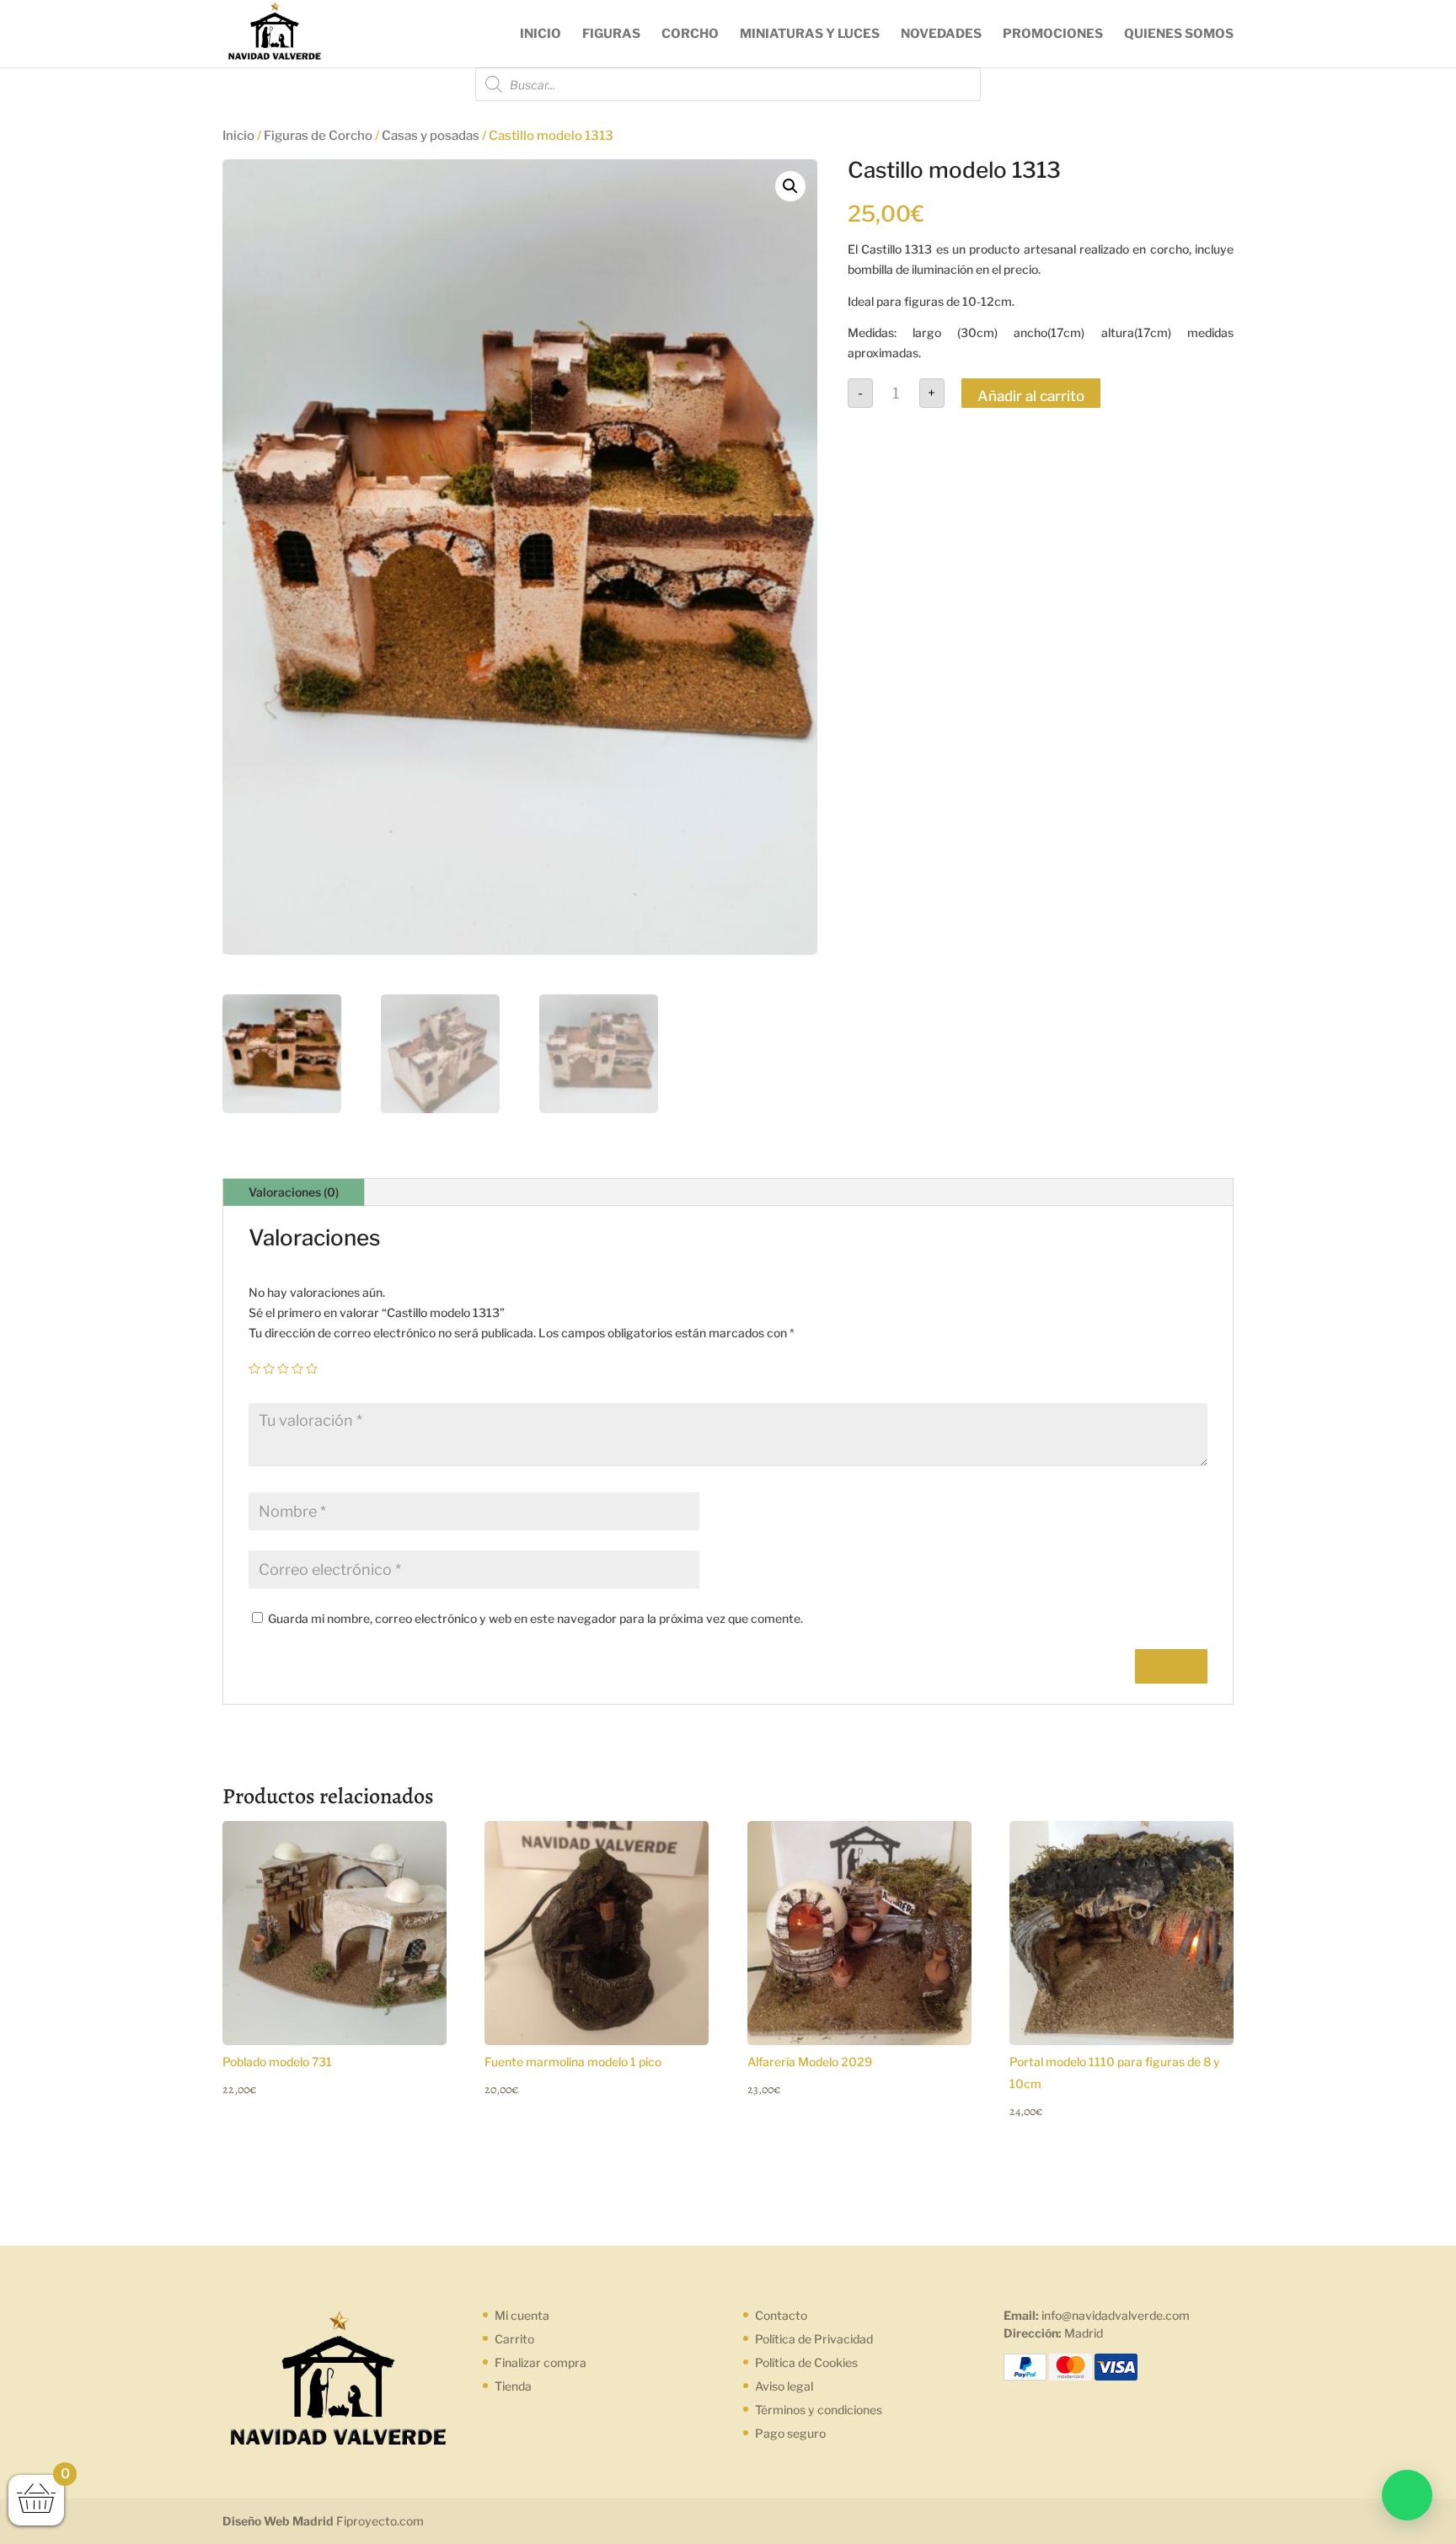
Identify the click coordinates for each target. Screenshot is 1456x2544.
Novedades (941, 35)
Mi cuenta (522, 2315)
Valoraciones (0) (294, 1192)
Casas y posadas (431, 136)
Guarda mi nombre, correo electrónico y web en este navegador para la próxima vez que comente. (535, 1618)
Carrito (514, 2339)
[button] (1407, 2495)
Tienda (513, 2386)
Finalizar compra (541, 2362)
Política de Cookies (806, 2362)
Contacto (781, 2315)
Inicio (541, 35)
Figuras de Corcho (318, 136)
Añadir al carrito (1031, 396)
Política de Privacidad (814, 2339)
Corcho (690, 35)
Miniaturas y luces (810, 35)
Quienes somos (1179, 35)
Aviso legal (784, 2386)
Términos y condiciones (819, 2410)
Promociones (1053, 35)
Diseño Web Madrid (278, 2521)
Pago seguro (790, 2433)
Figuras (611, 35)
